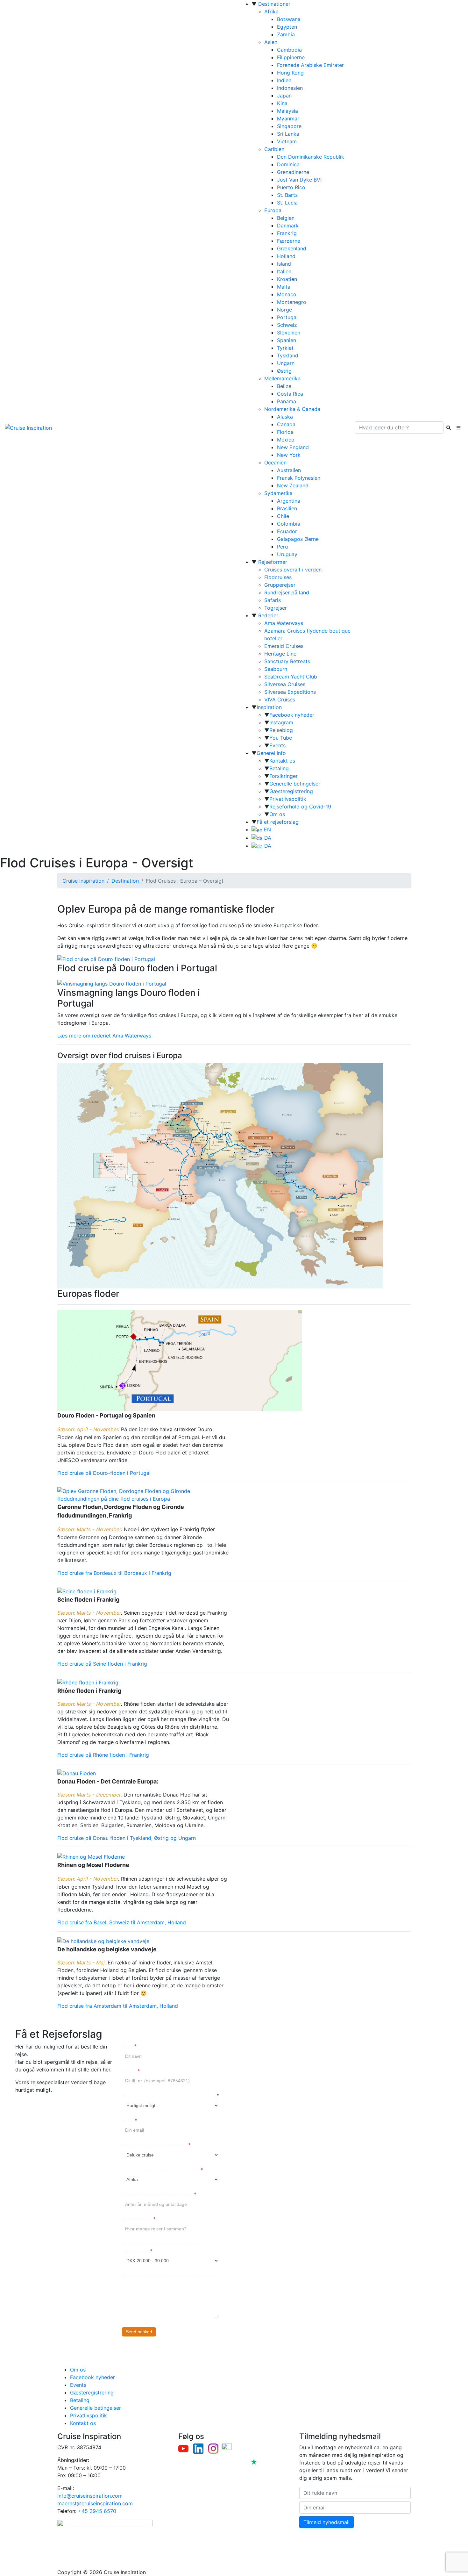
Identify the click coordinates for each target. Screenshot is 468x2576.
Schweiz (287, 325)
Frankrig (287, 233)
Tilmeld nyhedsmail (326, 2522)
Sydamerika (278, 493)
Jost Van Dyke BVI (299, 180)
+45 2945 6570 (97, 2511)
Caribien (274, 149)
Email (129, 2120)
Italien (284, 271)
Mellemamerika (282, 378)
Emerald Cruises (284, 646)
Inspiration (269, 707)
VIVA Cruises (280, 700)
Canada (286, 424)
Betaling (279, 768)
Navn (129, 2046)
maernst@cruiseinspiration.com (95, 2503)
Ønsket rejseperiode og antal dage (159, 2194)
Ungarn (286, 363)
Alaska (285, 417)
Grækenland (292, 248)
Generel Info (271, 753)
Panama (287, 401)
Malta (284, 287)
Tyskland (288, 355)
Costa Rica (290, 394)
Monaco (287, 294)
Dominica (288, 164)
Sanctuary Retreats (287, 661)
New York (289, 455)
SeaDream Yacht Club (291, 677)
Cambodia (289, 50)
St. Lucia (287, 203)
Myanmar (288, 118)
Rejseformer (273, 562)
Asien (271, 42)
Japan (284, 96)
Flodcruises (278, 577)
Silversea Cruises (285, 684)
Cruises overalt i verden (293, 570)
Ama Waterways (284, 623)
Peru (282, 547)
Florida (285, 432)
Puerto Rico (291, 187)
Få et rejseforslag (278, 822)
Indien (284, 80)
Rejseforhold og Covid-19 (300, 807)
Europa (273, 210)
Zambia (286, 34)
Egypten (287, 27)
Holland (286, 256)
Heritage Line (280, 654)
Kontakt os (282, 761)
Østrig (284, 371)
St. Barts (287, 195)
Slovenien (289, 333)
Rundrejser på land (287, 592)
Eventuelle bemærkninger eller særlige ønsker (170, 2275)
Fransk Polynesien (299, 478)
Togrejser (276, 608)
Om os (277, 814)
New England (293, 447)
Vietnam (287, 141)
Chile (283, 516)
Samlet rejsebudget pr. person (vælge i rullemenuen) (162, 2247)
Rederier (268, 615)
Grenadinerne (293, 172)
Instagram (281, 722)
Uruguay (287, 554)
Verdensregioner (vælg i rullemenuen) (162, 2170)
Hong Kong (290, 73)
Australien (289, 470)
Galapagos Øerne (298, 539)
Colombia (289, 524)
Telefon (131, 2071)
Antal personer (139, 2219)
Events (277, 745)
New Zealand (293, 485)
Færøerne (289, 241)
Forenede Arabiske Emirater (310, 65)
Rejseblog (281, 730)
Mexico (286, 440)
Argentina (289, 501)
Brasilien (287, 508)
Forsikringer (284, 776)
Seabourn (276, 669)
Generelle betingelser (295, 784)
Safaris (273, 600)
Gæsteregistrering (291, 791)
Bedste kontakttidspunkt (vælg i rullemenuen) (170, 2095)
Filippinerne (291, 57)
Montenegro (292, 302)
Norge (284, 310)
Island (284, 264)
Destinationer (274, 4)
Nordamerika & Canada (292, 409)
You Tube (281, 738)
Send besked (139, 2332)
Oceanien (275, 463)
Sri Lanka (288, 134)
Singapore (289, 126)
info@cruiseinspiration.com (90, 2496)
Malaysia (287, 111)
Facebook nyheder (292, 715)
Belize (284, 386)
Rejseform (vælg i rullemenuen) (156, 2145)
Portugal (287, 317)
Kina (282, 103)
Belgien (286, 218)
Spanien (287, 340)
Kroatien (287, 279)
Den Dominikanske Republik (311, 157)
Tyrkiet (285, 348)
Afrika (271, 11)
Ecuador (287, 531)
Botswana (289, 19)
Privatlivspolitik (288, 799)
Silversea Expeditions (290, 692)
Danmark (288, 226)
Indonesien (290, 88)
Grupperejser (280, 585)
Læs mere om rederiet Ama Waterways (104, 1036)
